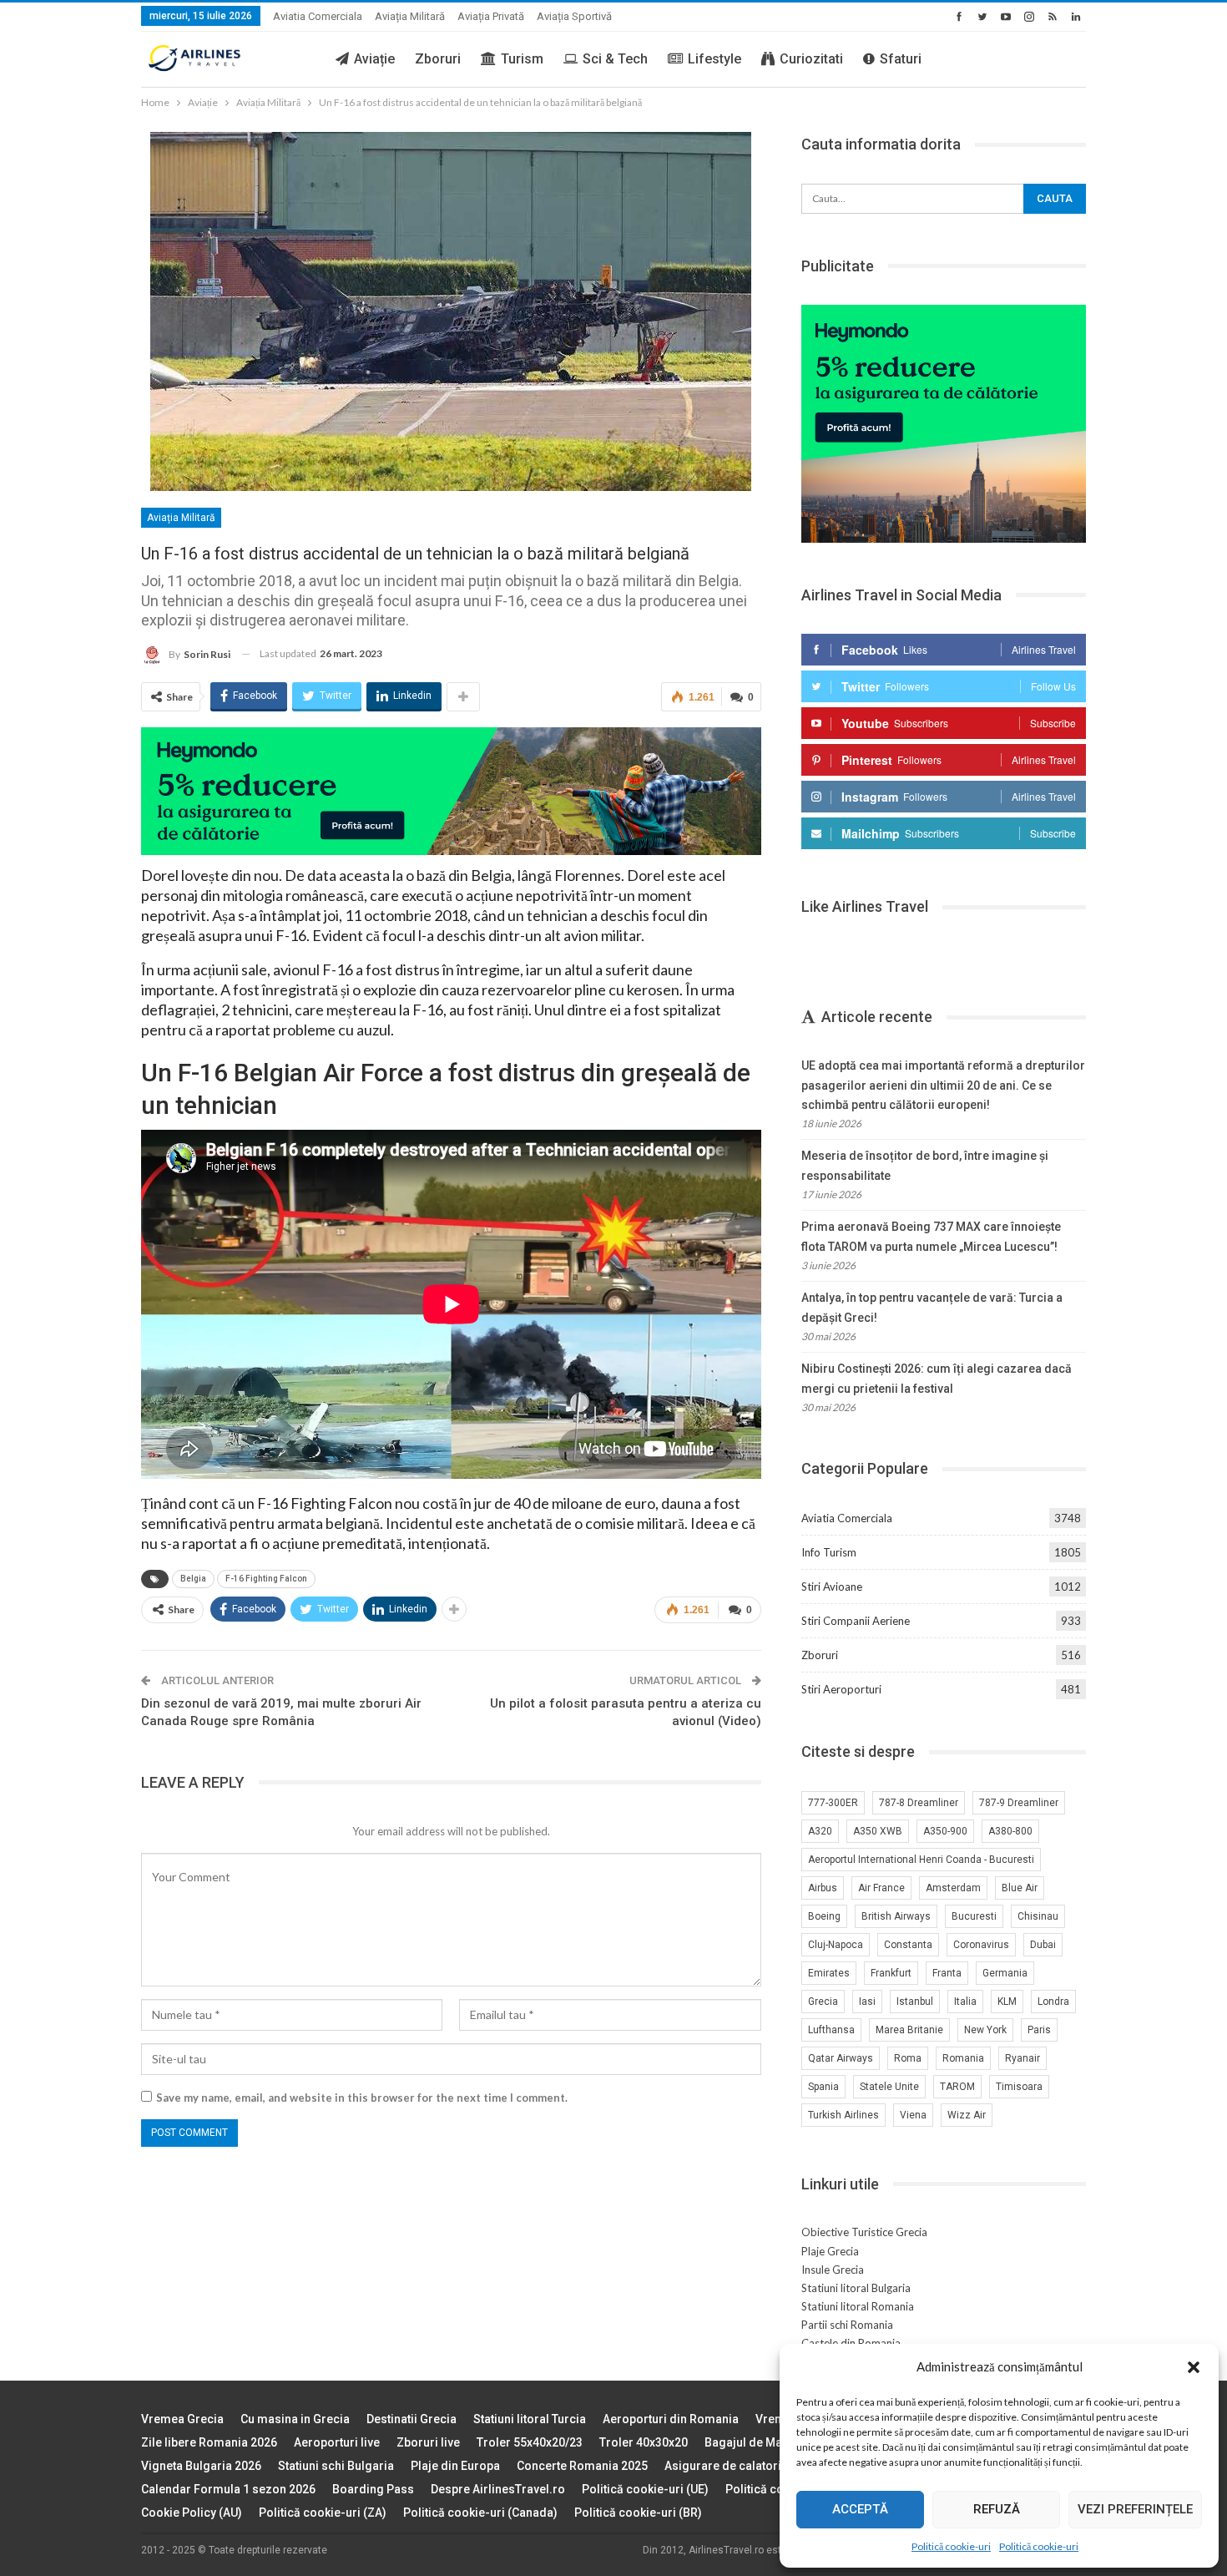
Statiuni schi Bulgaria (336, 2466)
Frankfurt (891, 1973)
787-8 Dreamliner (919, 1803)
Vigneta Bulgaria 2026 (201, 2466)
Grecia (823, 2002)
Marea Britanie (909, 2030)
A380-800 (1010, 1831)
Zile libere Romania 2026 (209, 2442)
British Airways (896, 1916)
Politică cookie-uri (951, 2546)
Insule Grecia (833, 2270)
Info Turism (829, 1552)
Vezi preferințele (1135, 2509)
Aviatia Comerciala (318, 16)
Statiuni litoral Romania (858, 2306)
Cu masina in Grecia (295, 2419)
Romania (963, 2058)
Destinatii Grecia (412, 2419)
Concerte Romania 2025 (582, 2466)
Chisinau (1038, 1916)
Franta (947, 1973)
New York (985, 2030)
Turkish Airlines (843, 2115)
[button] (1194, 2367)
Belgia (193, 1579)
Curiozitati (811, 59)
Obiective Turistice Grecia (864, 2232)
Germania (1005, 1973)
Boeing (824, 1916)
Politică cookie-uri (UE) (645, 2489)
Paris (1039, 2030)
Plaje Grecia (830, 2251)
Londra (1053, 2002)
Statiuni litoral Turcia (530, 2419)
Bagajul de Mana (750, 2442)
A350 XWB (878, 1831)
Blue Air (1020, 1888)
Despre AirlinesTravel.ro (498, 2489)
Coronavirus (981, 1945)
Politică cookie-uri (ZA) (323, 2513)
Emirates (829, 1973)
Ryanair (1022, 2058)
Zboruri (438, 59)
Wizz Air (967, 2115)
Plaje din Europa (455, 2466)
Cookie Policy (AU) (192, 2513)
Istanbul (915, 2002)
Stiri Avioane (832, 1587)
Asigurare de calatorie (726, 2466)
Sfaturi (901, 59)
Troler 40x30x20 (644, 2442)
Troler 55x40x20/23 (530, 2442)
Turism (522, 59)
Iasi (867, 2002)
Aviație (374, 59)
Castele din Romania (851, 2343)
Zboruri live (428, 2442)
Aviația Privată (491, 16)
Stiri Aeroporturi (841, 1689)
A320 (820, 1831)
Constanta (908, 1945)
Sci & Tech (615, 59)
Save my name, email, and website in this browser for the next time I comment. (362, 2098)
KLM (1007, 2002)
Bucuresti (974, 1916)
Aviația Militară (410, 16)
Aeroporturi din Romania (671, 2419)
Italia (965, 2002)
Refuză (997, 2509)
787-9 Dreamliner (1019, 1803)
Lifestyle (714, 59)
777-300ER (833, 1803)
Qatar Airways (841, 2058)
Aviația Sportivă (574, 16)
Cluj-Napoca (836, 1945)
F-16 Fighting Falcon (266, 1579)
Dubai (1043, 1945)
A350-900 (945, 1831)
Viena (913, 2115)
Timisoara (1019, 2087)
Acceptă (860, 2509)
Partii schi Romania (847, 2325)
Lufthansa (831, 2030)
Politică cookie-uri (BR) (638, 2513)
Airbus (823, 1888)
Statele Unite (889, 2087)
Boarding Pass (373, 2489)
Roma (908, 2058)
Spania (823, 2087)
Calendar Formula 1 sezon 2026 (228, 2489)
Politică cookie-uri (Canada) (480, 2513)
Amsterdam (953, 1888)
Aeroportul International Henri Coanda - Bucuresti (921, 1860)
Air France (881, 1888)
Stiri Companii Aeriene (856, 1621)
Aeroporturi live (337, 2442)
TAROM (957, 2087)
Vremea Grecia (182, 2419)
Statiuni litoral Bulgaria (856, 2288)
